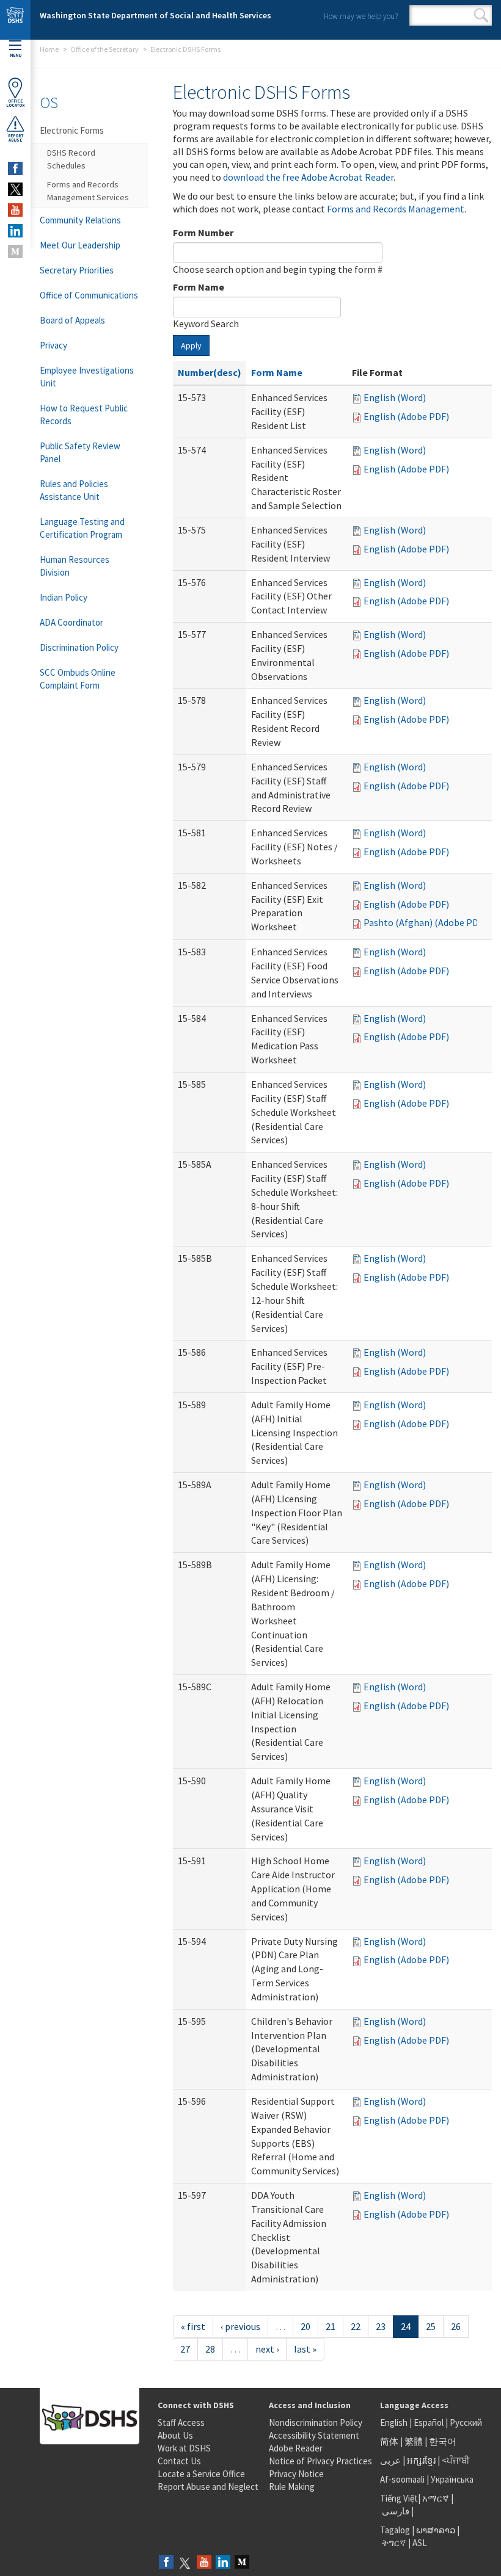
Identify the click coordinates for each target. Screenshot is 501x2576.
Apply (191, 346)
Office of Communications (89, 295)
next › (267, 2349)
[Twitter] (185, 2563)
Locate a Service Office (201, 2474)
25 (431, 2326)
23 (381, 2326)
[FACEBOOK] (15, 168)
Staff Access (181, 2422)
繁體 (415, 2441)
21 (331, 2326)
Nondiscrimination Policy (316, 2422)
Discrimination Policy (79, 647)
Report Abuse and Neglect (208, 2487)
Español (429, 2422)
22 (356, 2326)
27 (185, 2349)
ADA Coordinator (71, 622)
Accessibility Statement (314, 2435)
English (395, 2422)
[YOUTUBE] (15, 210)
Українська (452, 2479)
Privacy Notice (296, 2474)
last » (305, 2349)
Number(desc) (210, 372)
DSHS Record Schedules (71, 159)
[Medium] (242, 2563)
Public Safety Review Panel (80, 452)
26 (456, 2326)
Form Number (203, 233)
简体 (389, 2441)
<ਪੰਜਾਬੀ (456, 2460)
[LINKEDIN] (15, 231)
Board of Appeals (72, 320)
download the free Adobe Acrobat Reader (308, 177)
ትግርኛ (394, 2543)
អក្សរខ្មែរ (421, 2460)
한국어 (443, 2441)
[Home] (15, 20)
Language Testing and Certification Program (82, 528)
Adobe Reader (296, 2448)
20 (305, 2326)
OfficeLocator (15, 103)
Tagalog (395, 2530)
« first (193, 2326)
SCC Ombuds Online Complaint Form (78, 679)
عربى (390, 2460)
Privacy (53, 345)
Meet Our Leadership (80, 245)
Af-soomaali (402, 2479)
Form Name (199, 287)
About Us (175, 2435)
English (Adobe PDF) (406, 416)
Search (481, 15)
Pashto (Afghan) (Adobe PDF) (425, 922)
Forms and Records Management (396, 209)
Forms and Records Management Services (88, 191)
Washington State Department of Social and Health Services (155, 15)
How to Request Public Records (84, 414)
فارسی (395, 2511)
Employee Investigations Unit (87, 377)
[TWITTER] (15, 189)
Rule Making (292, 2487)
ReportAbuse (16, 138)
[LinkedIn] (223, 2563)
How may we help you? (361, 16)
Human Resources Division (75, 566)
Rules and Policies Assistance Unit (74, 490)
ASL (420, 2543)
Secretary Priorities (77, 270)
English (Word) (395, 397)
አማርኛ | (438, 2498)
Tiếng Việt (399, 2498)
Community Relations (80, 220)
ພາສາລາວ (436, 2530)
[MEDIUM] (15, 251)
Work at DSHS (184, 2448)
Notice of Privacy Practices (320, 2461)
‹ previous (240, 2326)
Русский (466, 2422)
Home (49, 49)
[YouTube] (204, 2563)
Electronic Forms (72, 130)
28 (210, 2349)
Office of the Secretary (104, 49)
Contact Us (179, 2461)
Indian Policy (64, 597)
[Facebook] (166, 2563)
